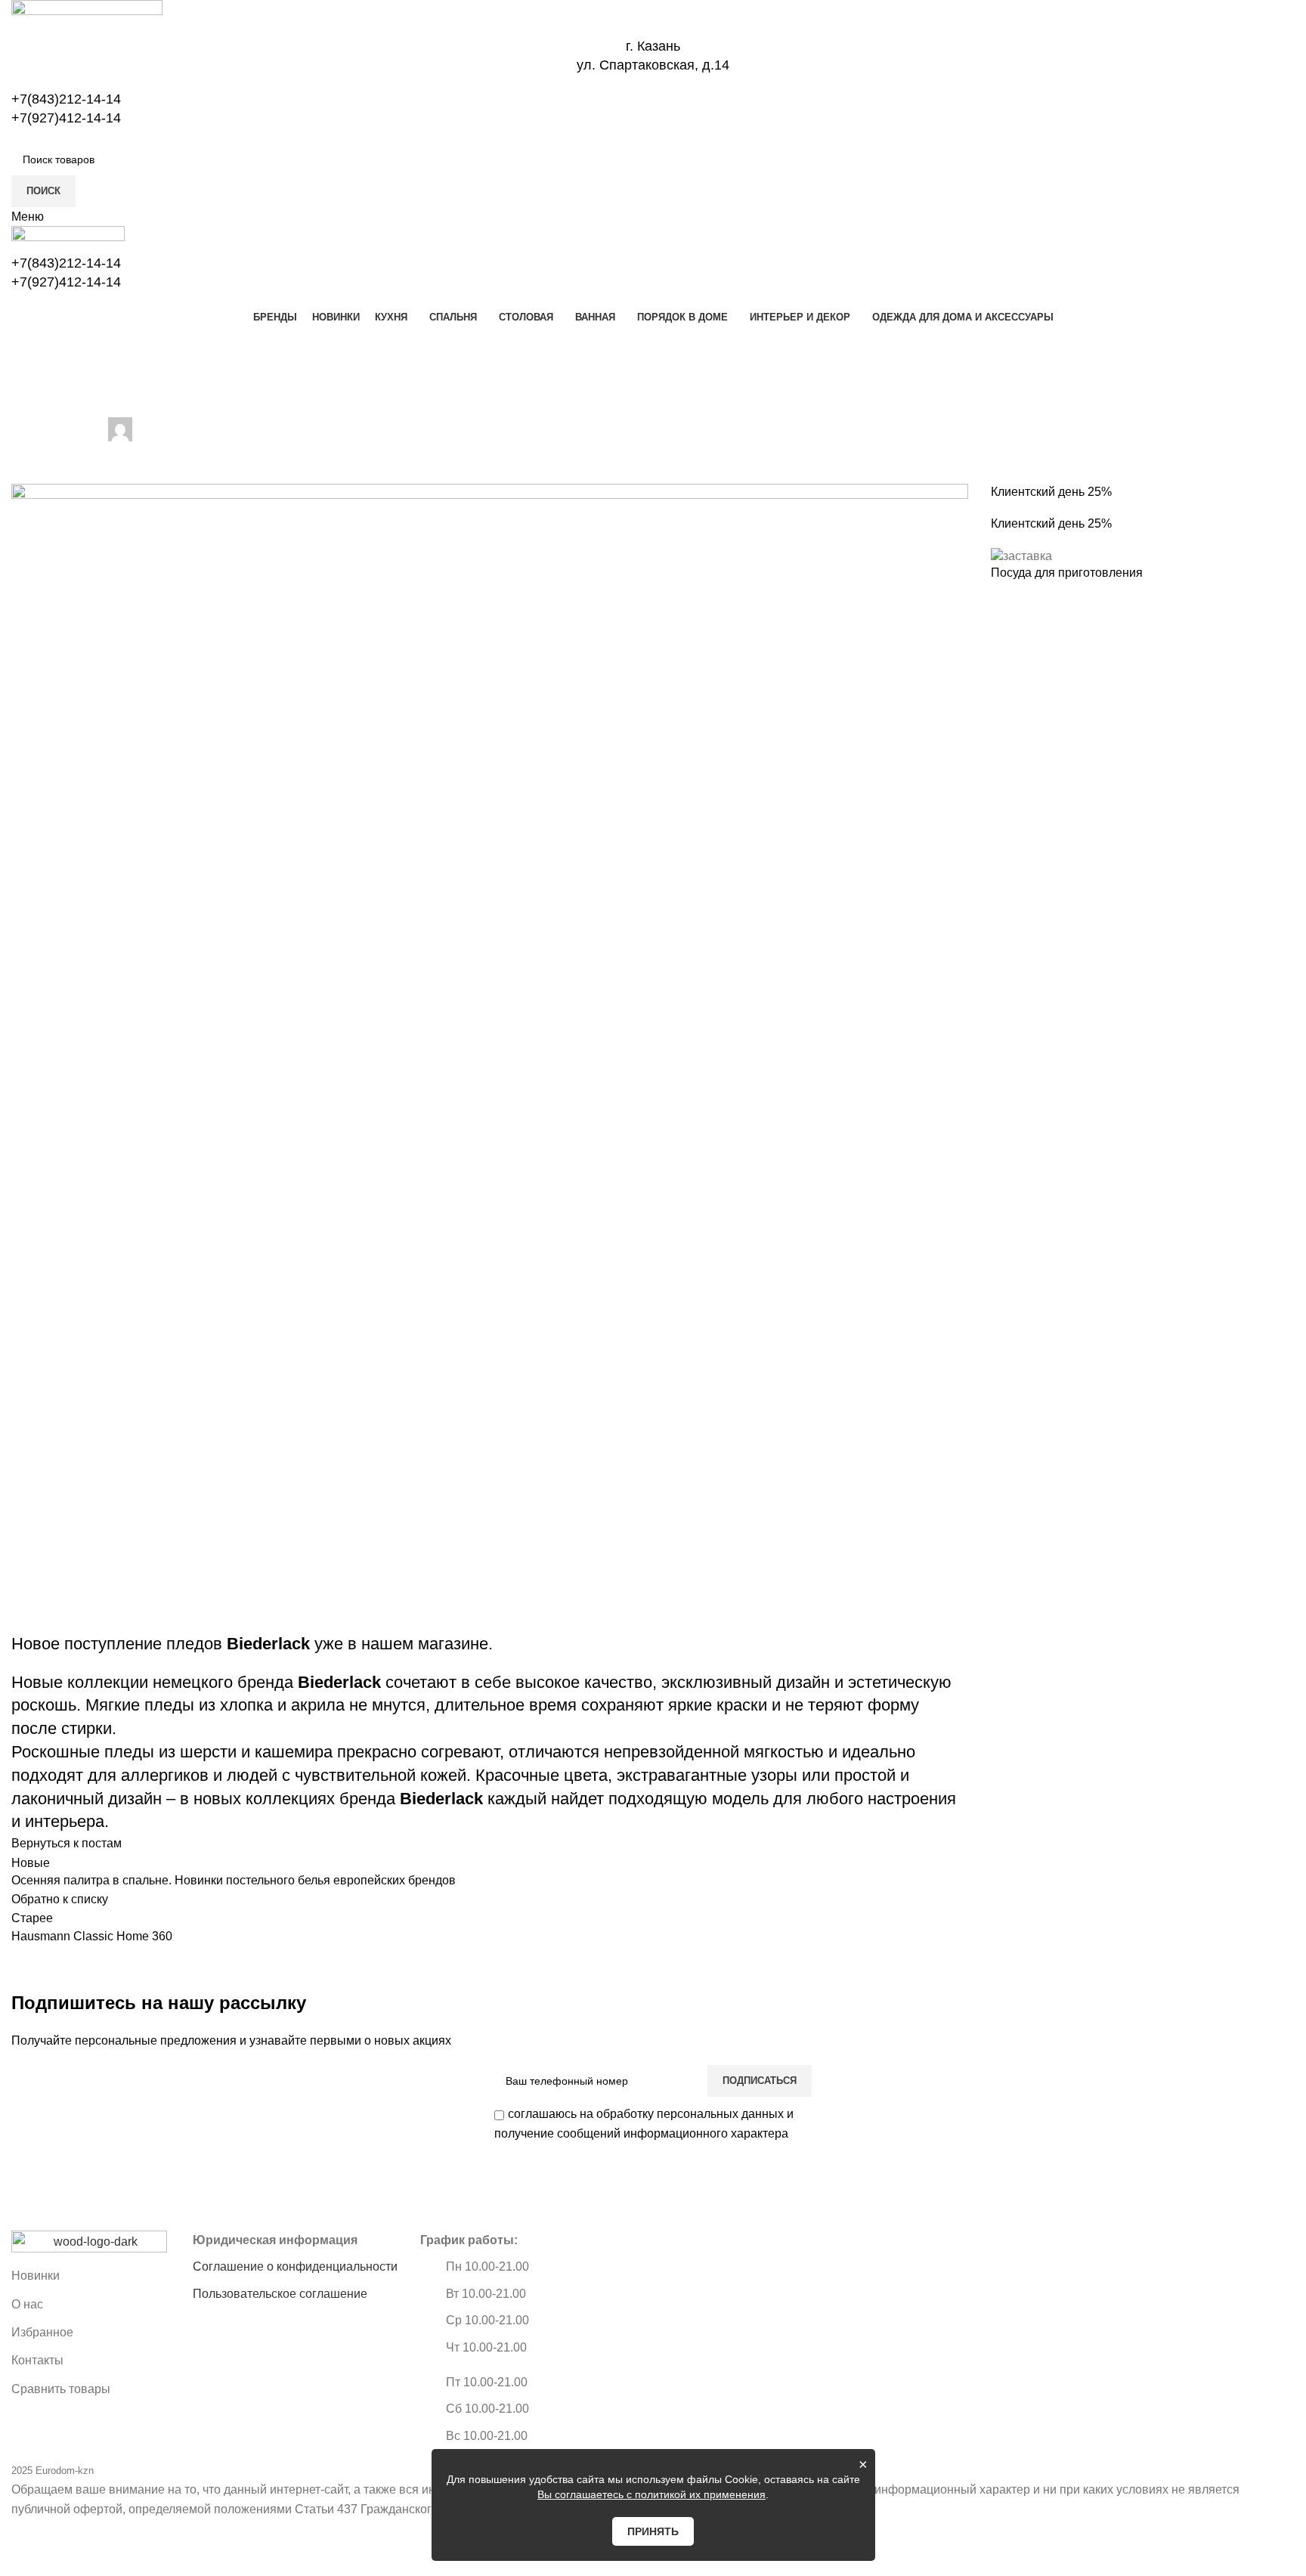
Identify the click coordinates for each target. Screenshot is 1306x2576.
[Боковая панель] (19, 2557)
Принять (653, 2531)
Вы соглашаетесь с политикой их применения (651, 2494)
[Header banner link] (653, 1288)
